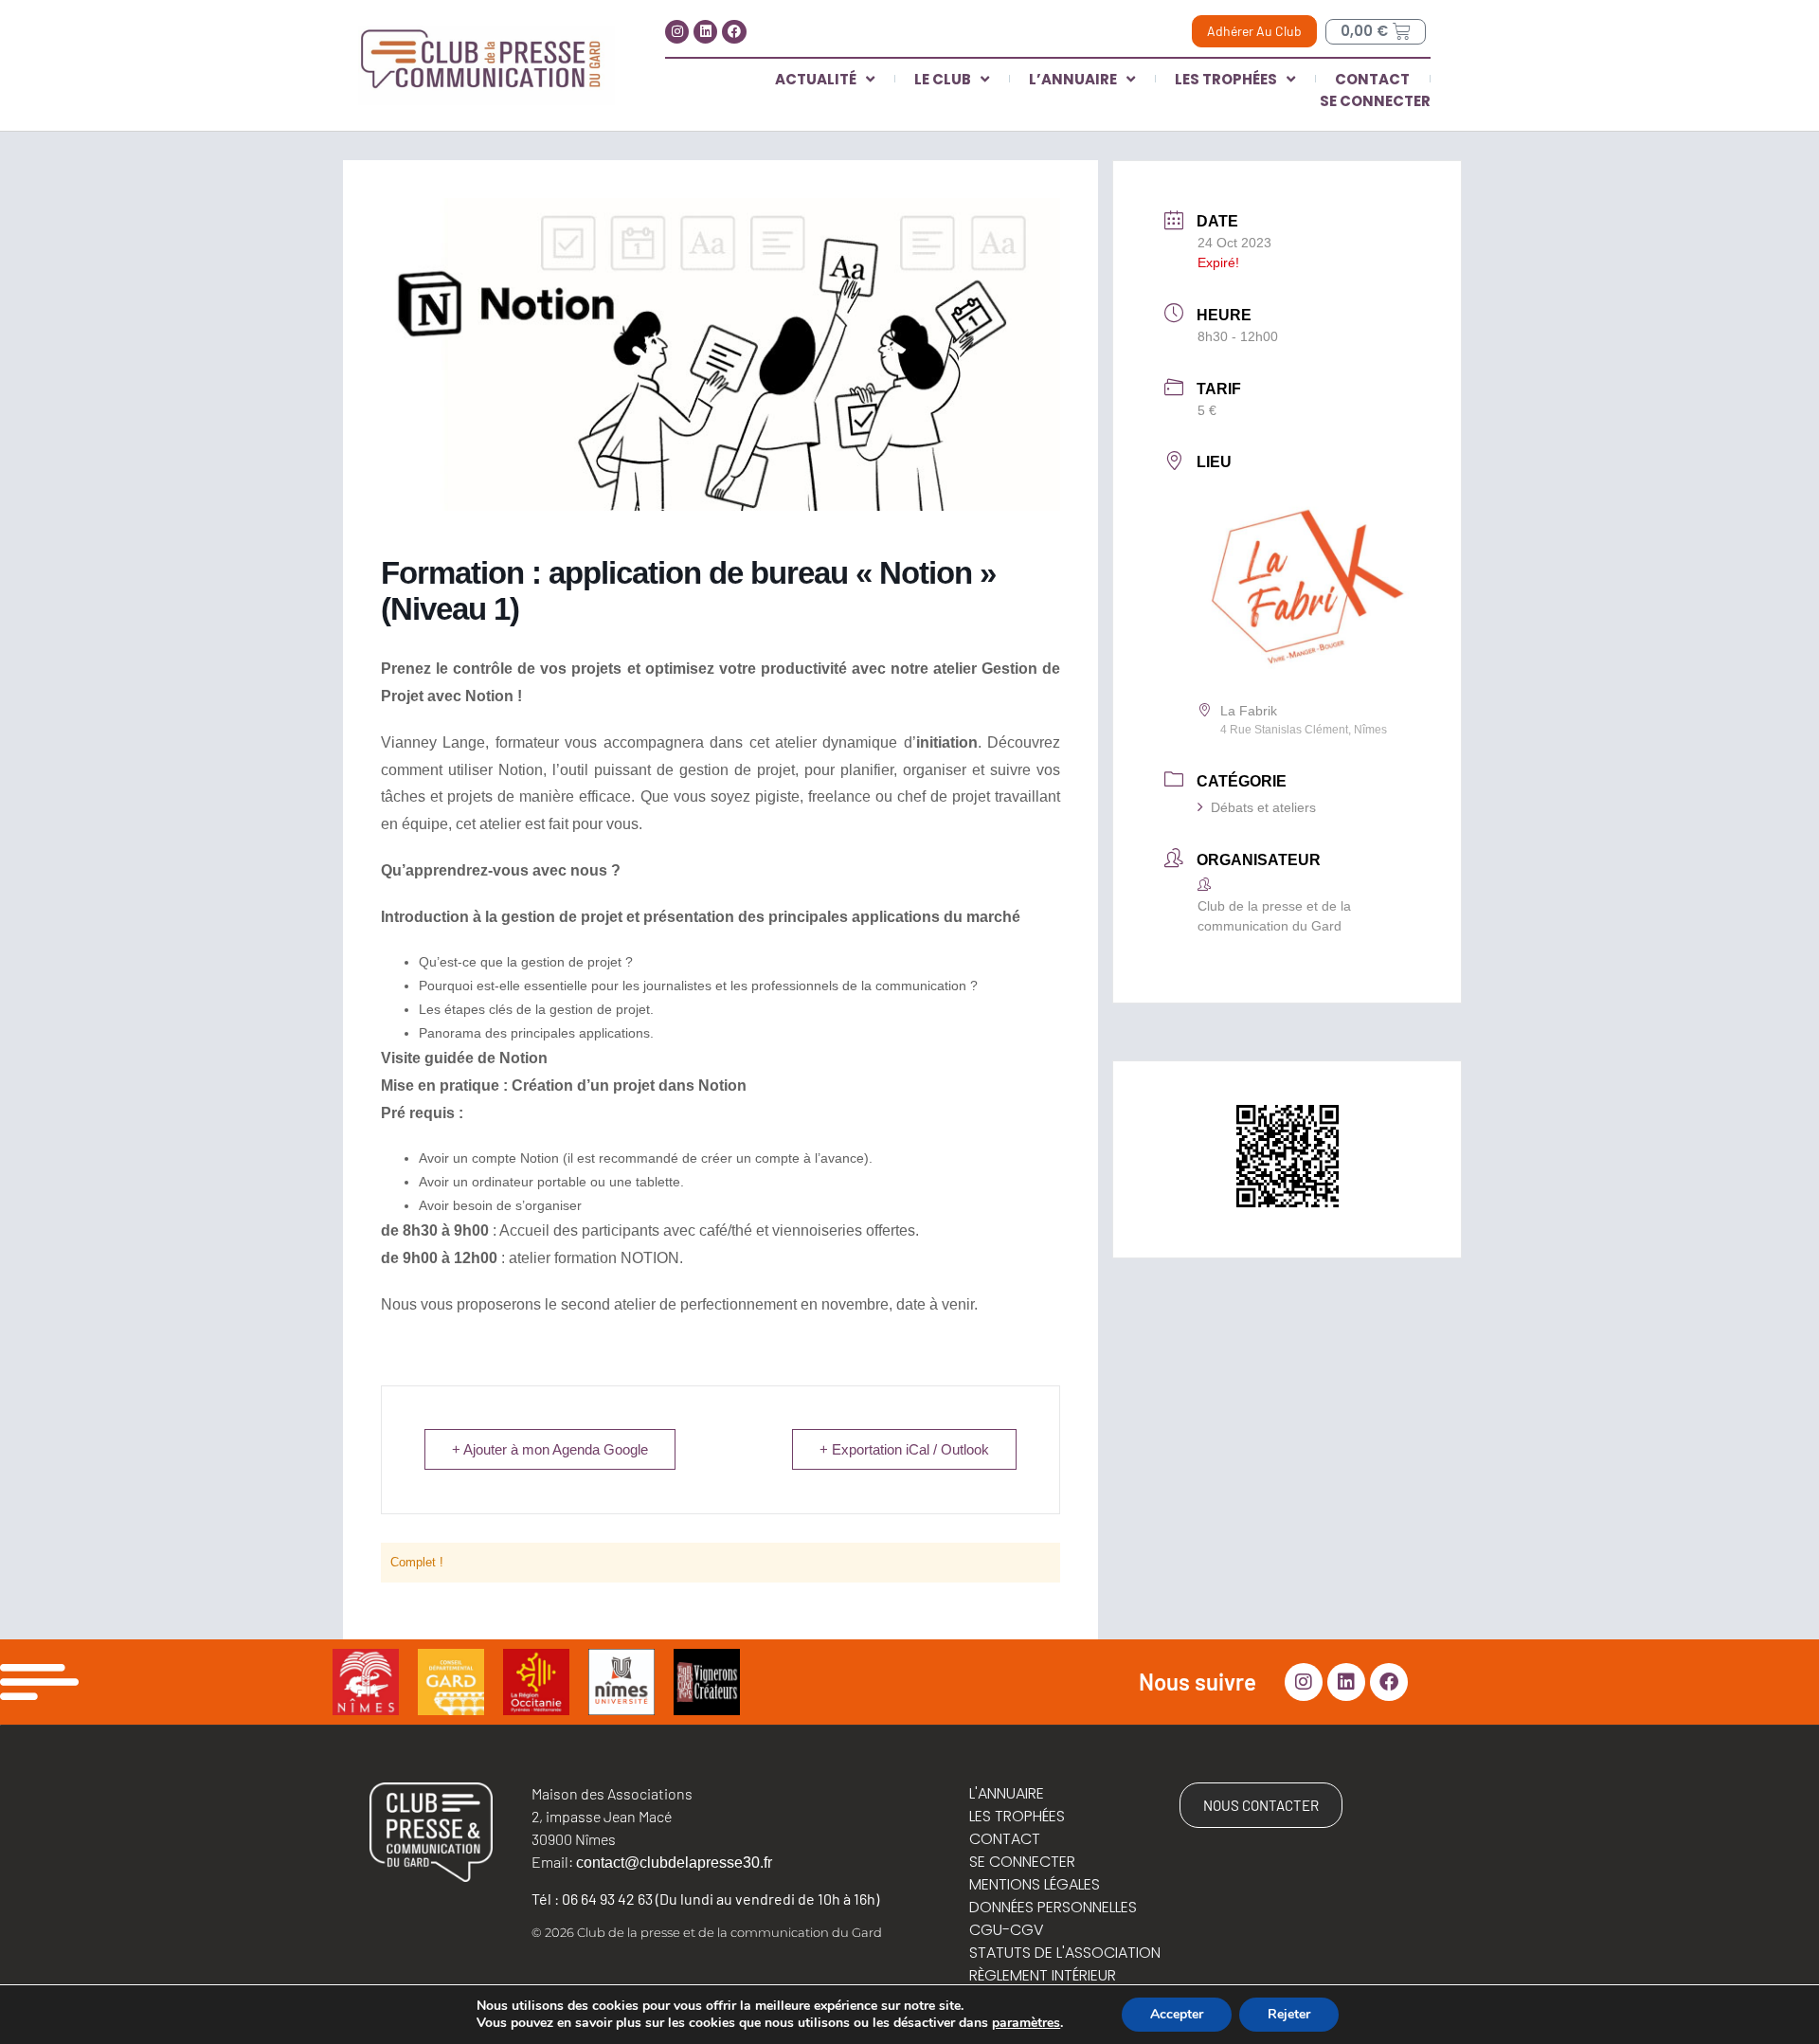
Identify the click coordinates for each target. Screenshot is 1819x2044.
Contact (1372, 79)
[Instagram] (677, 32)
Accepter (1177, 2014)
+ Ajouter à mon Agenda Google (550, 1449)
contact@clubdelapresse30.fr (674, 1863)
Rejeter (1289, 2014)
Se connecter (1375, 101)
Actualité (816, 79)
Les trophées (1226, 79)
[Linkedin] (705, 32)
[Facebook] (734, 32)
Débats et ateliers (1263, 807)
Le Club (943, 79)
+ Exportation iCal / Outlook (904, 1449)
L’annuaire (1073, 79)
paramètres (1026, 2023)
